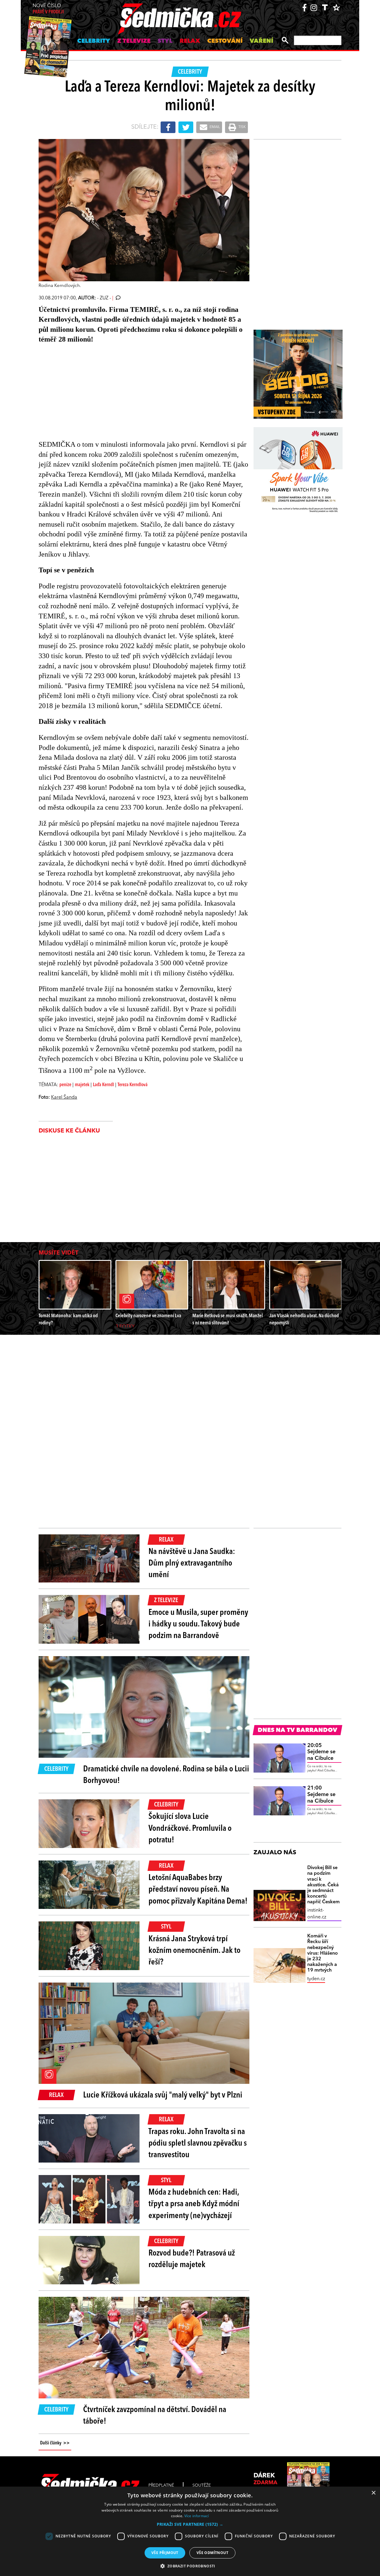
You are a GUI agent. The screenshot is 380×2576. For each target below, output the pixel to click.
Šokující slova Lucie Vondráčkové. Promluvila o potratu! (190, 1828)
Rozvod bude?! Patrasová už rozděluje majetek (192, 2259)
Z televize (134, 41)
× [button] (373, 2493)
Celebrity (94, 41)
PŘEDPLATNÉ (161, 2485)
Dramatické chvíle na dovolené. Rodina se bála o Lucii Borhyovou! (166, 1775)
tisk (242, 127)
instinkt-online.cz (317, 1914)
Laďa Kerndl (103, 1085)
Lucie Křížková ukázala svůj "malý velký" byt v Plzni (163, 2095)
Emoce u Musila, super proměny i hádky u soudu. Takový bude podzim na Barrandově (198, 1624)
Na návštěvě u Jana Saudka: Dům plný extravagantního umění (192, 1563)
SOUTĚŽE (202, 2485)
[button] (190, 2524)
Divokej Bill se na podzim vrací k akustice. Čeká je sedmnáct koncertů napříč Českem (323, 1885)
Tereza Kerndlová (133, 1085)
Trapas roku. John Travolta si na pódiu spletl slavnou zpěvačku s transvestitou (198, 2144)
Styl (165, 41)
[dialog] (190, 2531)
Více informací (197, 2516)
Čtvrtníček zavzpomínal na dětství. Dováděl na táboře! (155, 2416)
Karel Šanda (64, 1097)
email (214, 127)
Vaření (261, 41)
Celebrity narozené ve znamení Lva (148, 1316)
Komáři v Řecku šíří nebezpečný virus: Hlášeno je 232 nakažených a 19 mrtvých (323, 1953)
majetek (82, 1085)
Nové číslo (48, 9)
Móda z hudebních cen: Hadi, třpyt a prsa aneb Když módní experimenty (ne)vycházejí (194, 2204)
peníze (65, 1085)
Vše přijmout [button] (165, 2553)
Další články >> (55, 2443)
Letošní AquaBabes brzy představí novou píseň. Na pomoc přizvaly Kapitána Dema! (198, 1890)
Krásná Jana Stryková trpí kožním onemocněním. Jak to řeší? (194, 1951)
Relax (190, 41)
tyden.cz (316, 1979)
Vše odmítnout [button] (212, 2553)
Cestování (225, 41)
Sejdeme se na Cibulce (321, 1752)
